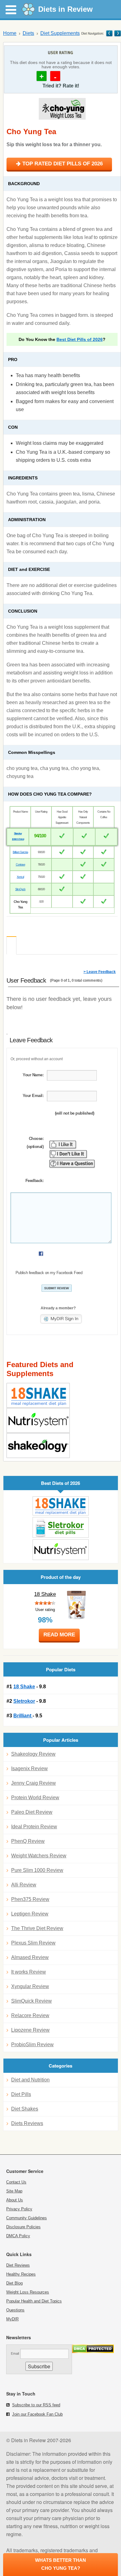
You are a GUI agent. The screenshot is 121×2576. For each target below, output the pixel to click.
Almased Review (30, 1957)
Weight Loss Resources (28, 2292)
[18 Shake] (61, 1506)
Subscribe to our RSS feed (36, 2405)
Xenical (20, 877)
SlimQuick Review (31, 2001)
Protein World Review (35, 1798)
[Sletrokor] (61, 1527)
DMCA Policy (18, 2236)
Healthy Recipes (21, 2274)
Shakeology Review (33, 1754)
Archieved (23, 946)
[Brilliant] (61, 1550)
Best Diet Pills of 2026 (80, 339)
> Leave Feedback (100, 972)
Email (15, 2353)
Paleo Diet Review (32, 1812)
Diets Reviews (27, 2123)
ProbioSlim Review (32, 2045)
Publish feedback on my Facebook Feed (49, 1273)
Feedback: (34, 1181)
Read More (59, 1635)
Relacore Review (30, 2015)
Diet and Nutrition (30, 2080)
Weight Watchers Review (39, 1856)
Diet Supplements (60, 33)
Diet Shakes (25, 2109)
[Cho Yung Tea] (62, 106)
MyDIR (12, 2319)
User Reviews (11, 945)
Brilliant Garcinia (20, 852)
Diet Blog (14, 2283)
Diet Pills (21, 2094)
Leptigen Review (30, 1914)
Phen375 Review (30, 1899)
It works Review (29, 1972)
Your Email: (33, 1096)
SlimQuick (20, 889)
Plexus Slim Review (33, 1943)
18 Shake (45, 1594)
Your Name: (33, 1075)
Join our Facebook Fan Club (37, 2414)
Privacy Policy (19, 2209)
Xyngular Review (30, 1986)
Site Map (14, 2191)
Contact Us (16, 2182)
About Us (15, 2200)
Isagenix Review (29, 1768)
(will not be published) (75, 1113)
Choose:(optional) (35, 1143)
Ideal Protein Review (34, 1827)
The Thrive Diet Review (37, 1928)
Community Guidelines (27, 2218)
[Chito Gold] (109, 33)
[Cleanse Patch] (117, 33)
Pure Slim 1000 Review (37, 1870)
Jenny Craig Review (34, 1783)
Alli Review (24, 1885)
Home (10, 33)
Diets (28, 33)
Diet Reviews (18, 2265)
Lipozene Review (30, 2030)
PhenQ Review (28, 1841)
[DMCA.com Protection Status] (93, 2351)
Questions (15, 2310)
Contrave (20, 865)
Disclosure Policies (23, 2227)
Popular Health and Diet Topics (34, 2301)
